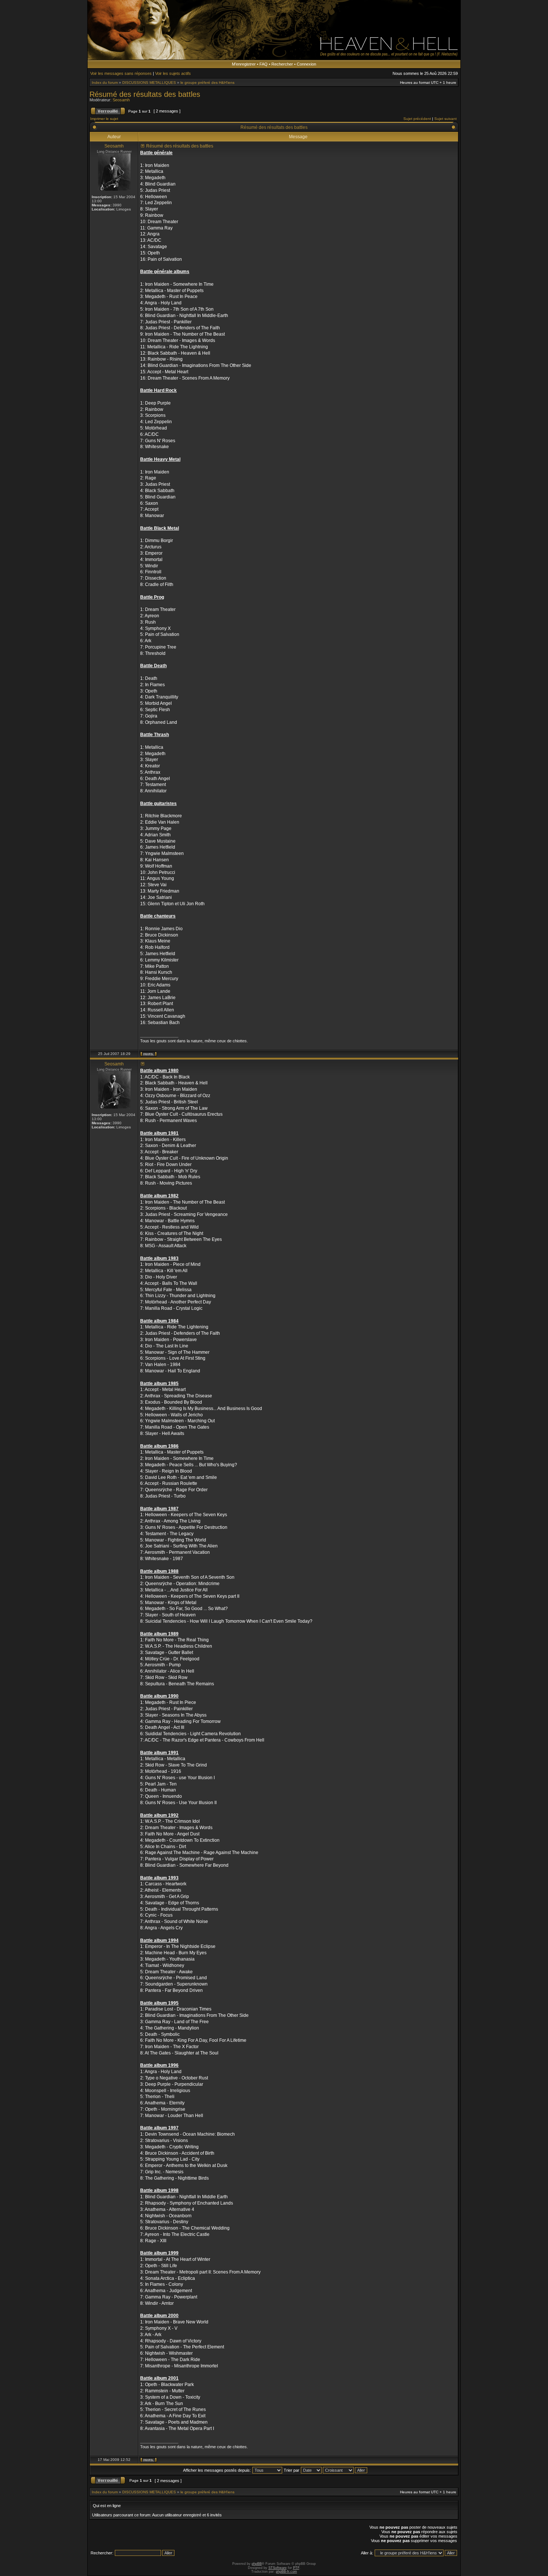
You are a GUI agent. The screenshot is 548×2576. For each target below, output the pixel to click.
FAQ (264, 64)
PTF (296, 2568)
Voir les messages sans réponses (121, 73)
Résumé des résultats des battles (145, 94)
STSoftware (278, 2568)
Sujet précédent (417, 119)
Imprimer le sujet (104, 119)
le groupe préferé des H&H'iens (207, 83)
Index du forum (105, 83)
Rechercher (282, 64)
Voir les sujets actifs (173, 73)
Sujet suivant (445, 119)
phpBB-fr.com (286, 2572)
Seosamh (121, 100)
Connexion (306, 64)
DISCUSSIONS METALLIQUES (149, 83)
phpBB (257, 2564)
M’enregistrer (244, 64)
